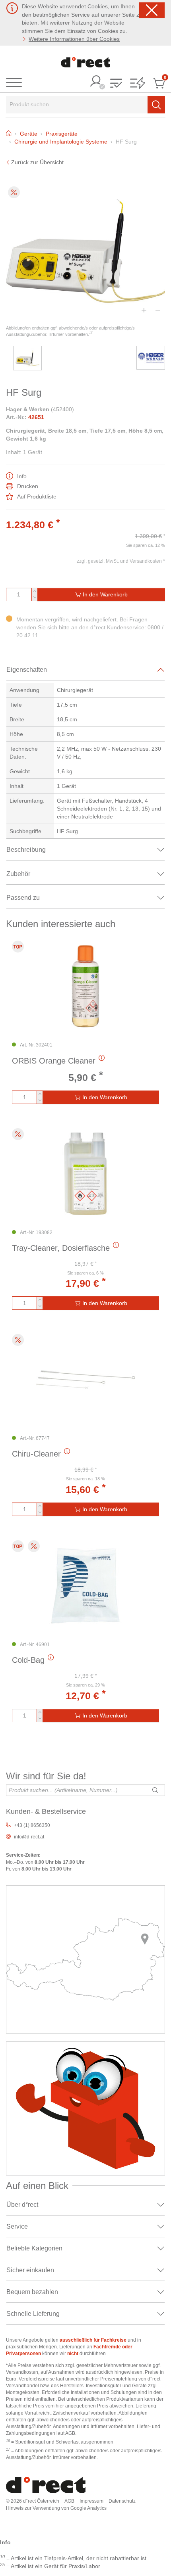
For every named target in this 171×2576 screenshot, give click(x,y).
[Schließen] (152, 10)
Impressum (91, 2501)
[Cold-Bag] (85, 1586)
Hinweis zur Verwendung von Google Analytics (56, 2508)
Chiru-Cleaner (36, 1454)
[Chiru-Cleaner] (85, 1380)
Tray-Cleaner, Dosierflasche (61, 1248)
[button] (116, 84)
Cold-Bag (28, 1660)
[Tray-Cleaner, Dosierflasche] (85, 1174)
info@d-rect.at (29, 1837)
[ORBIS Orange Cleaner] (85, 986)
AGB (69, 2501)
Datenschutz (122, 2501)
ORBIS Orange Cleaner (54, 1061)
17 (91, 333)
